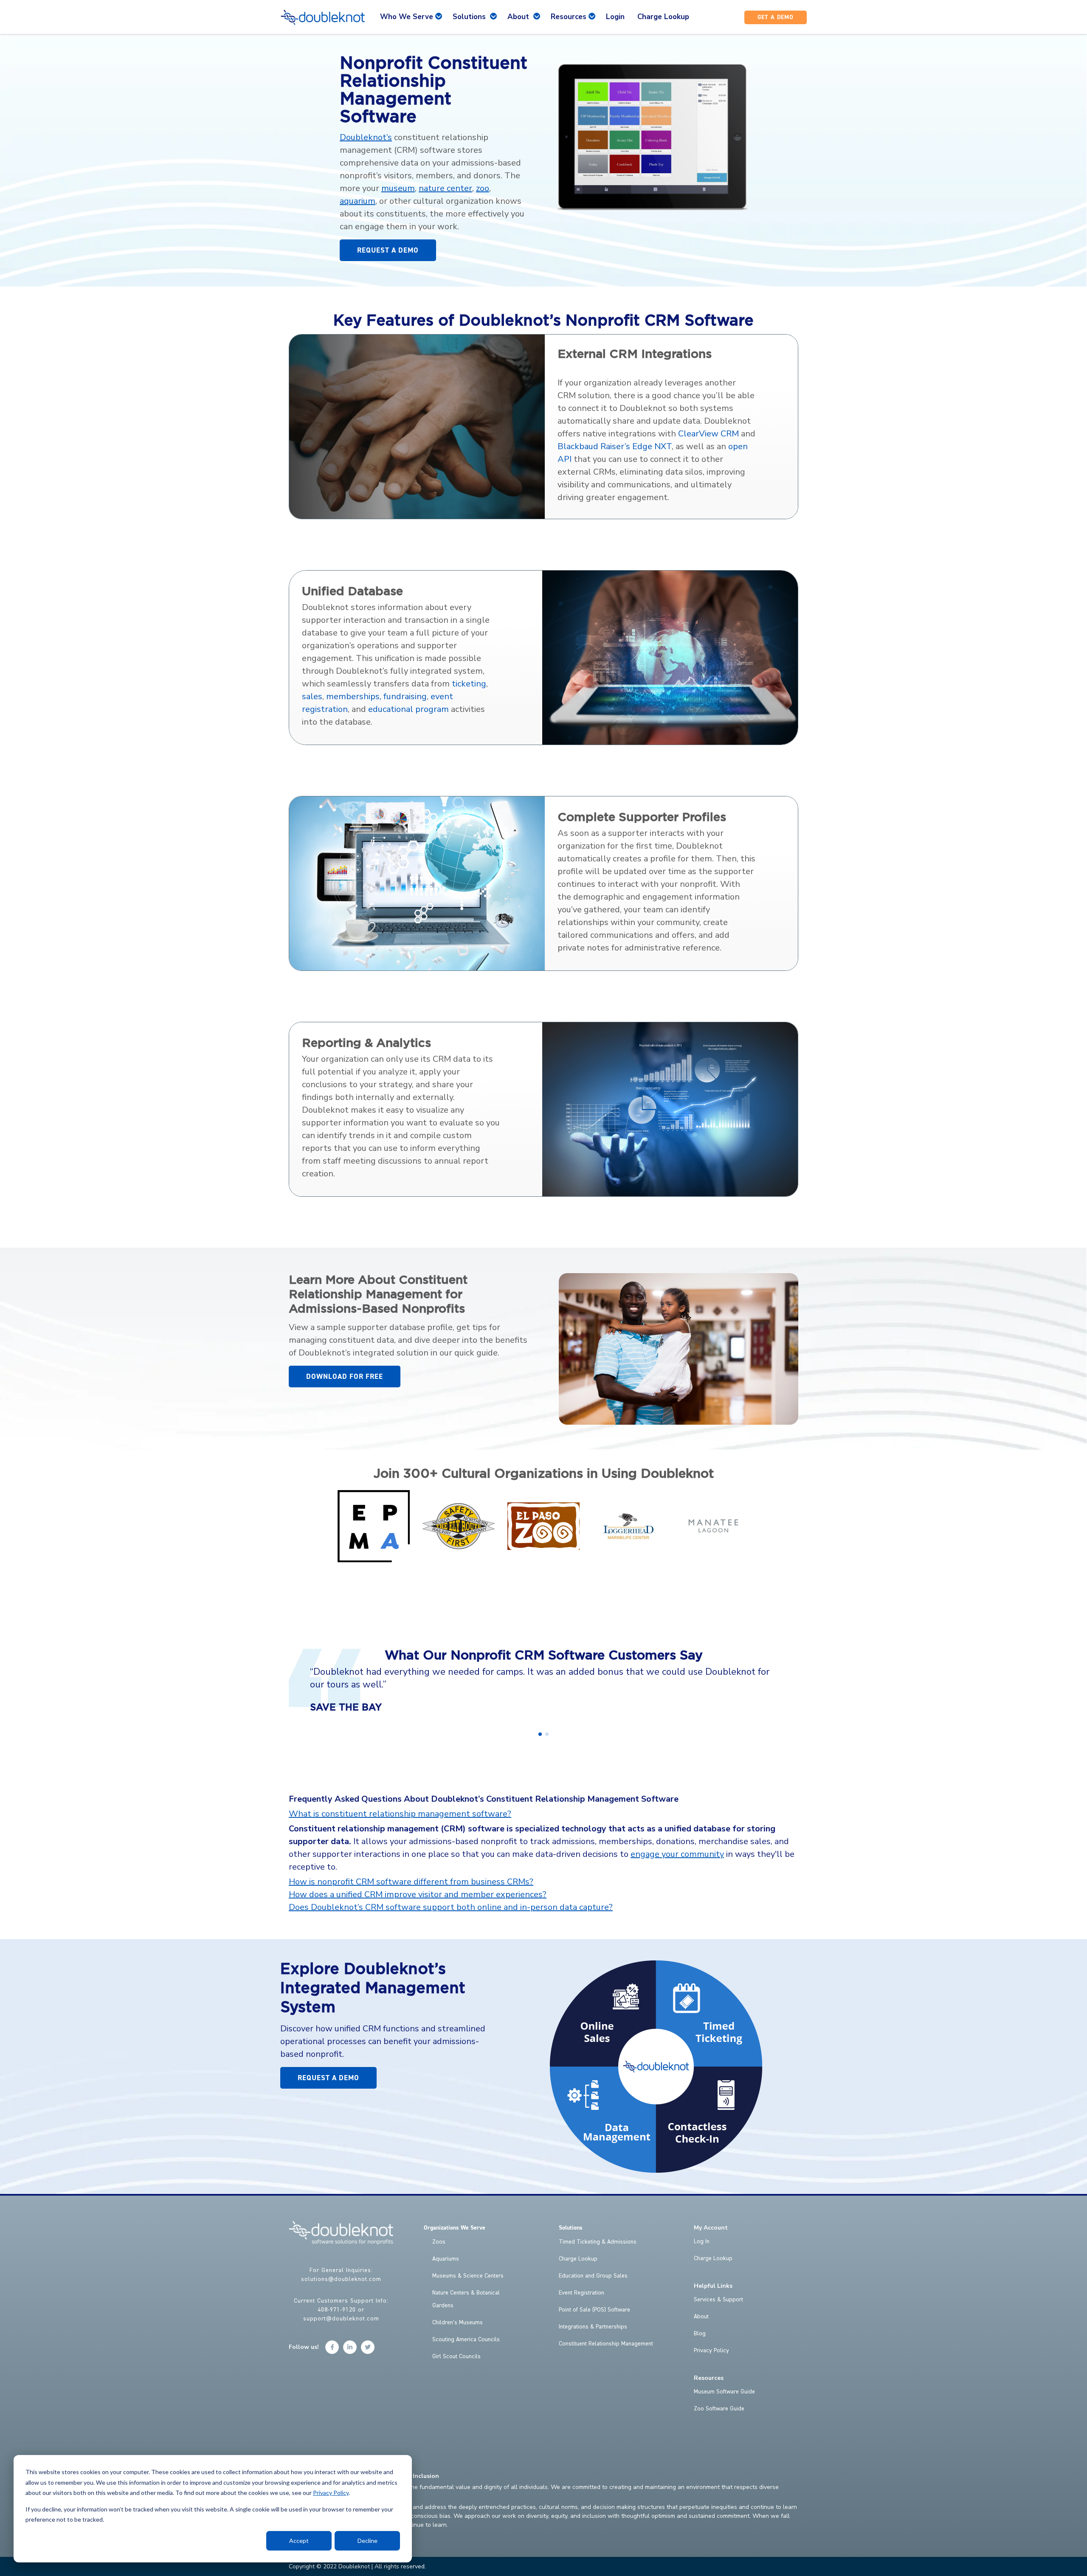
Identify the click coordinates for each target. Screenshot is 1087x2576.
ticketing (469, 684)
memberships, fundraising (376, 696)
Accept (299, 2541)
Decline (367, 2541)
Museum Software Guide (724, 2392)
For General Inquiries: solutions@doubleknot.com (341, 2275)
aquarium (358, 201)
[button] (540, 1734)
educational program (408, 709)
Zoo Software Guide (719, 2409)
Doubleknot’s (366, 137)
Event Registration (582, 2293)
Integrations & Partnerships (593, 2327)
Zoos (439, 2242)
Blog (700, 2334)
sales (312, 696)
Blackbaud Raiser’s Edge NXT (615, 446)
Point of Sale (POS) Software (594, 2310)
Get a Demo (776, 17)
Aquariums (446, 2259)
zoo (483, 188)
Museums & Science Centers (468, 2276)
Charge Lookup (578, 2259)
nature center (445, 188)
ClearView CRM (708, 434)
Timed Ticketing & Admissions (598, 2242)
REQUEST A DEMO (388, 250)
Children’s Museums (458, 2323)
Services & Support (718, 2300)
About (701, 2317)
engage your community (677, 1854)
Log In (702, 2241)
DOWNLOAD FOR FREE (345, 1377)
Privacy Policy (331, 2493)
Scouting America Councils (466, 2340)
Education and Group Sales (593, 2276)
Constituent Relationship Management (606, 2344)
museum (398, 188)
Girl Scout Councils (456, 2357)
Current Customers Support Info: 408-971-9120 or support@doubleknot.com (341, 2310)
